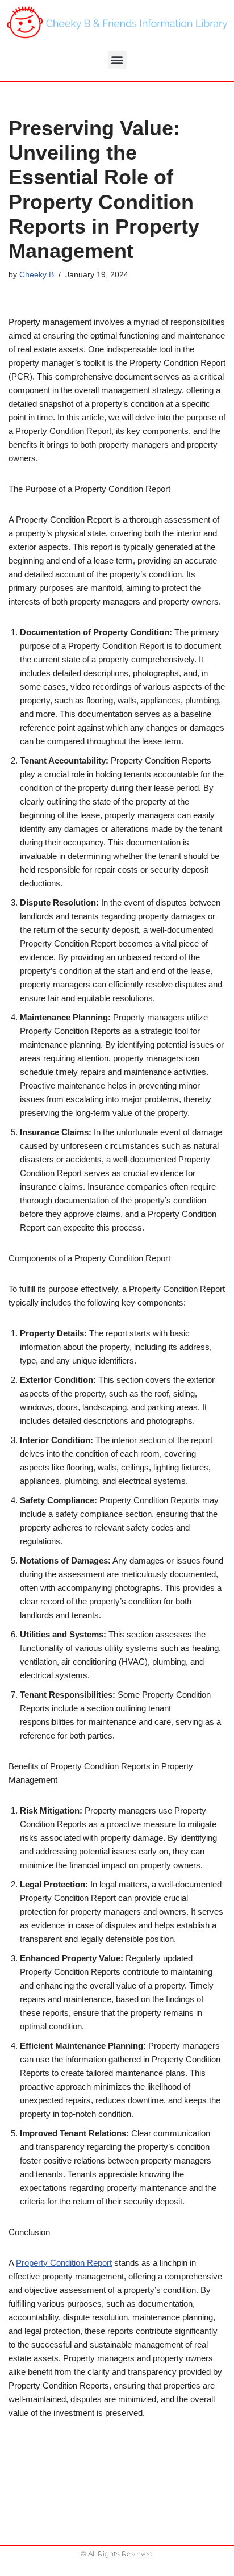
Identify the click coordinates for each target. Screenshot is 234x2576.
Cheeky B (37, 275)
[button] (117, 60)
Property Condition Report (64, 2263)
